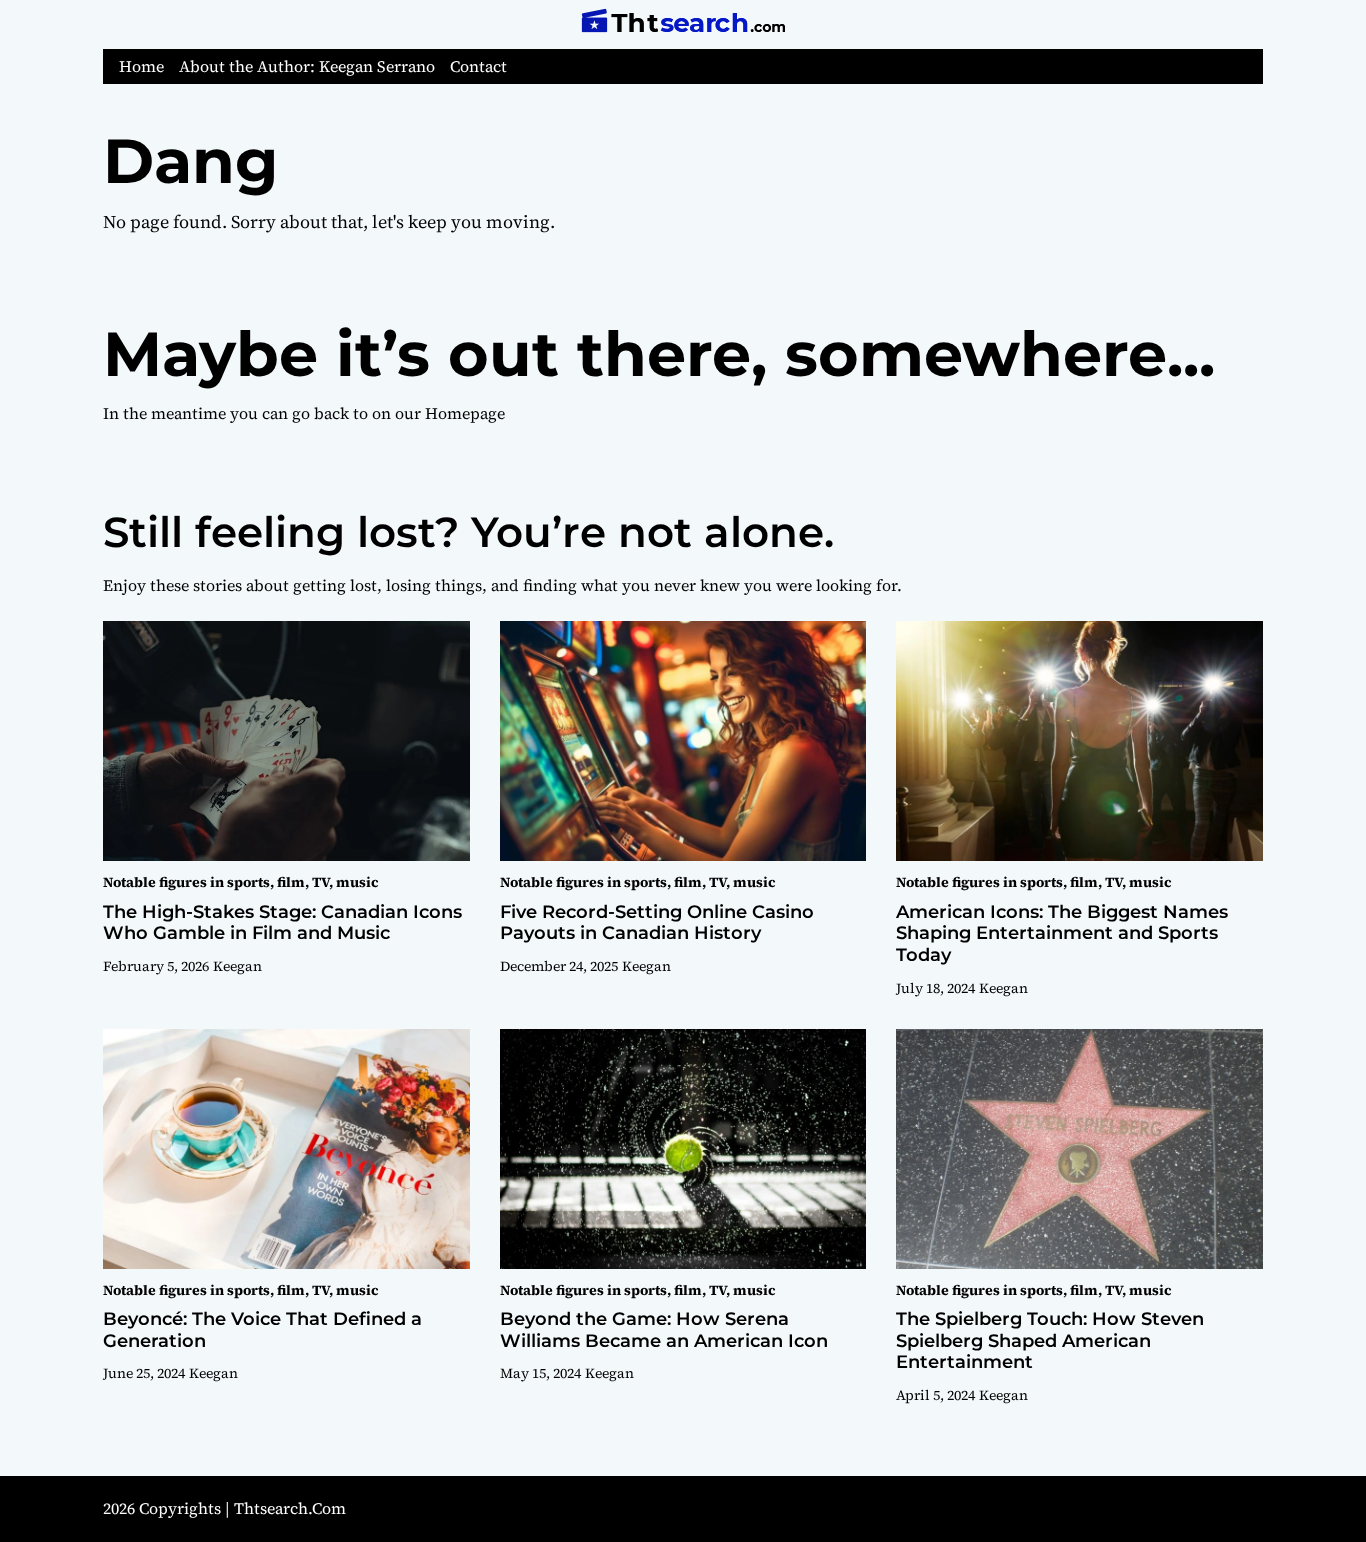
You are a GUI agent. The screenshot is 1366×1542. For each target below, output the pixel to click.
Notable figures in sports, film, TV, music (240, 882)
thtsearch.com (290, 1508)
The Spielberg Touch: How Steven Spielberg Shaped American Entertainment (1050, 1340)
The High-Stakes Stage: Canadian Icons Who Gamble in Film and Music (282, 923)
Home (141, 66)
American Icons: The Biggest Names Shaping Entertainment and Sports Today (1062, 933)
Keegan (237, 966)
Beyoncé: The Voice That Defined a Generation (262, 1330)
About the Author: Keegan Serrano (307, 66)
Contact (478, 66)
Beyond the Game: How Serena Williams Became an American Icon (664, 1330)
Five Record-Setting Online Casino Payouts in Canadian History (657, 923)
